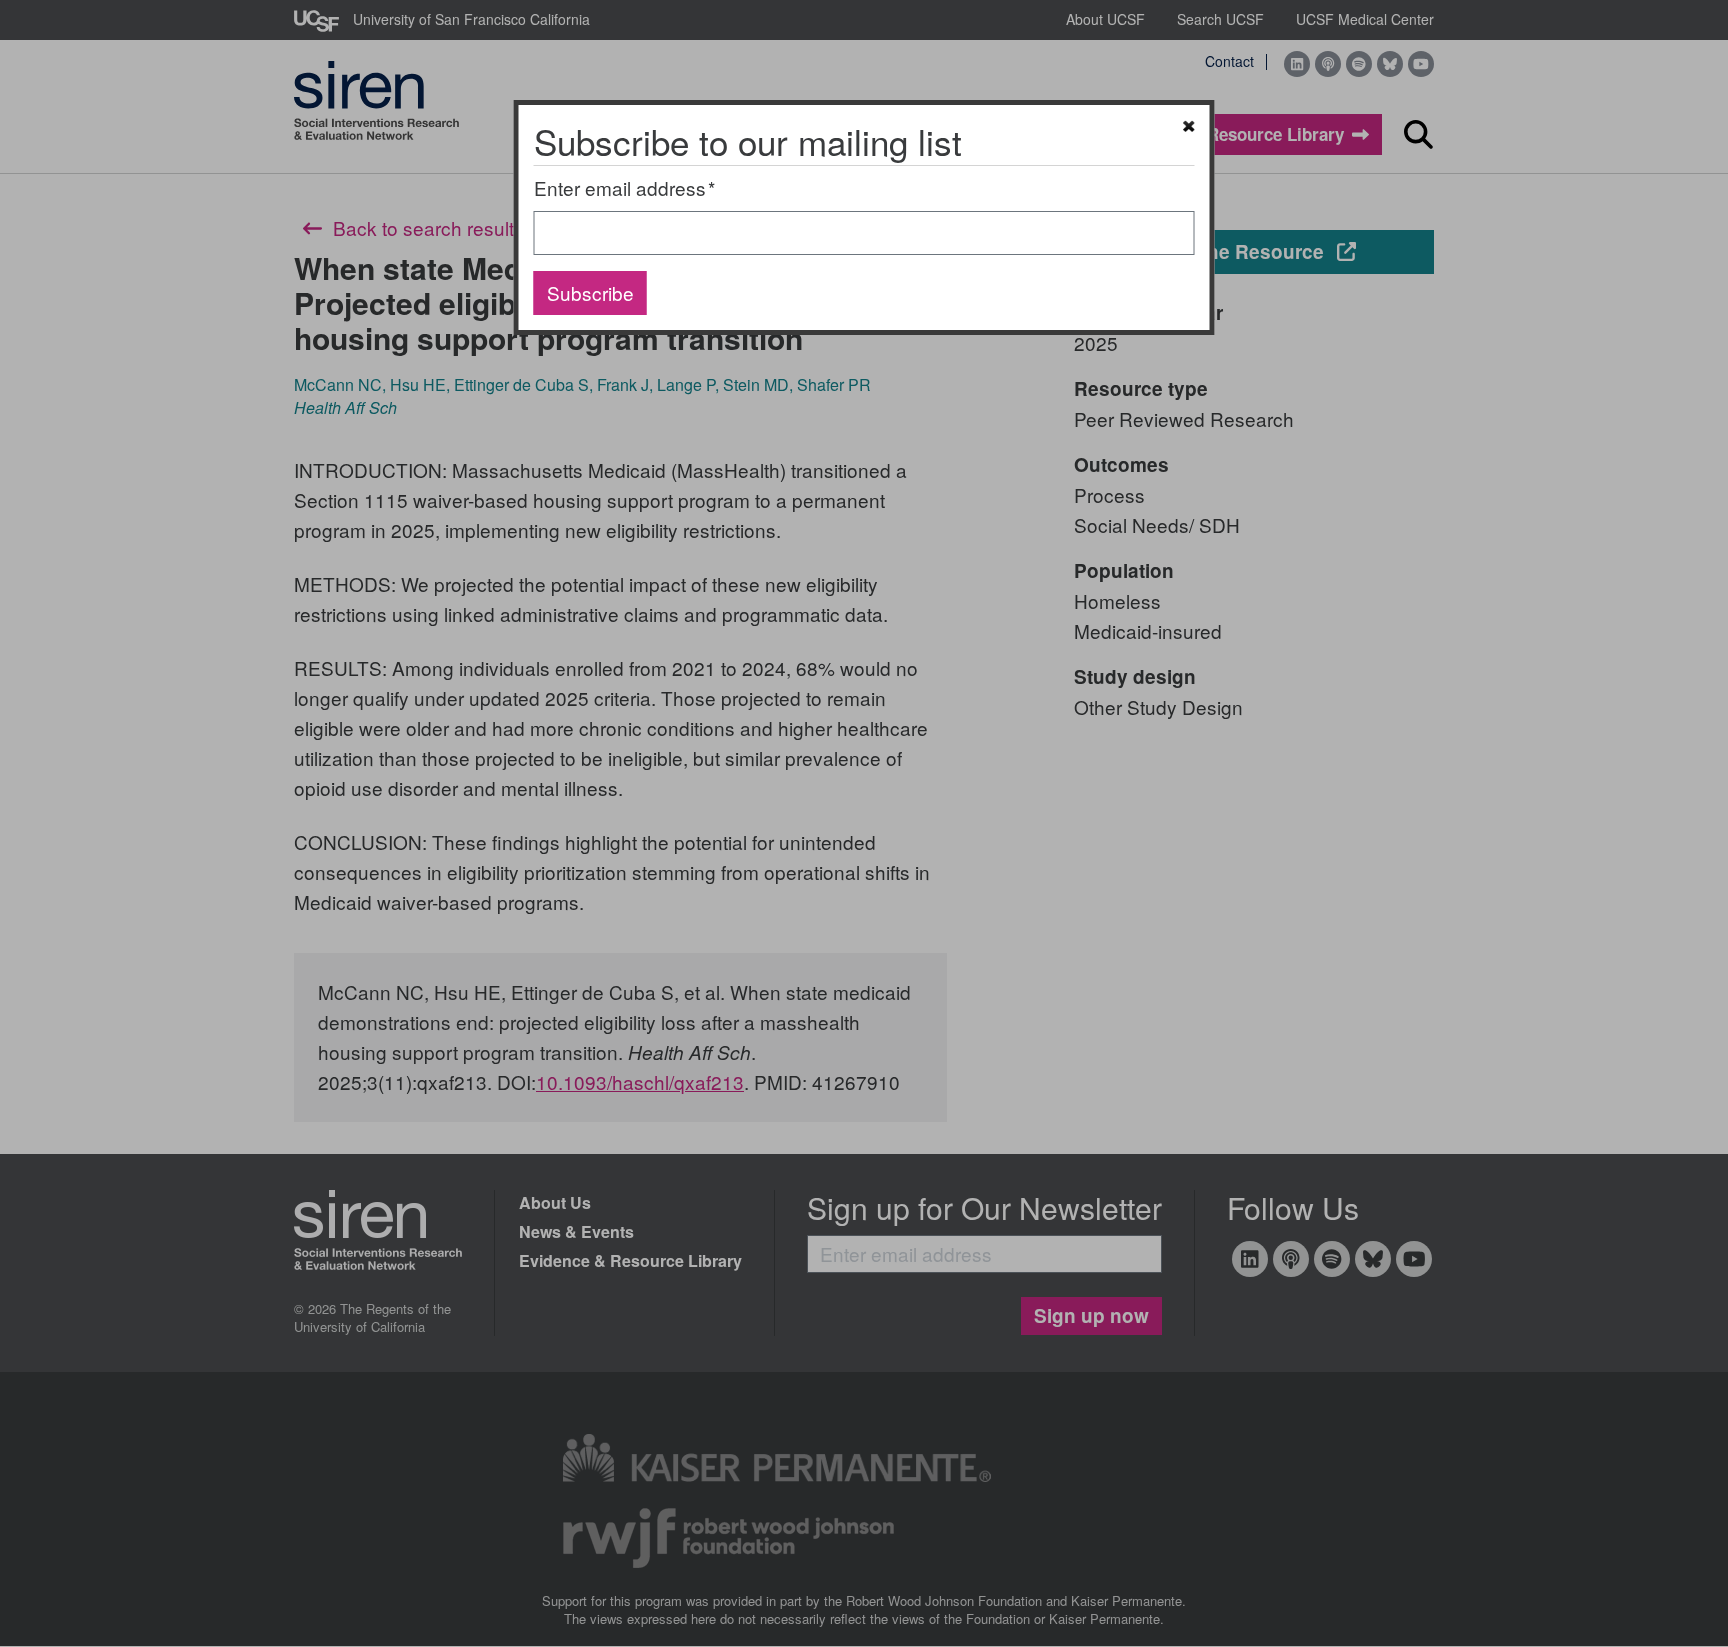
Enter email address (620, 187)
